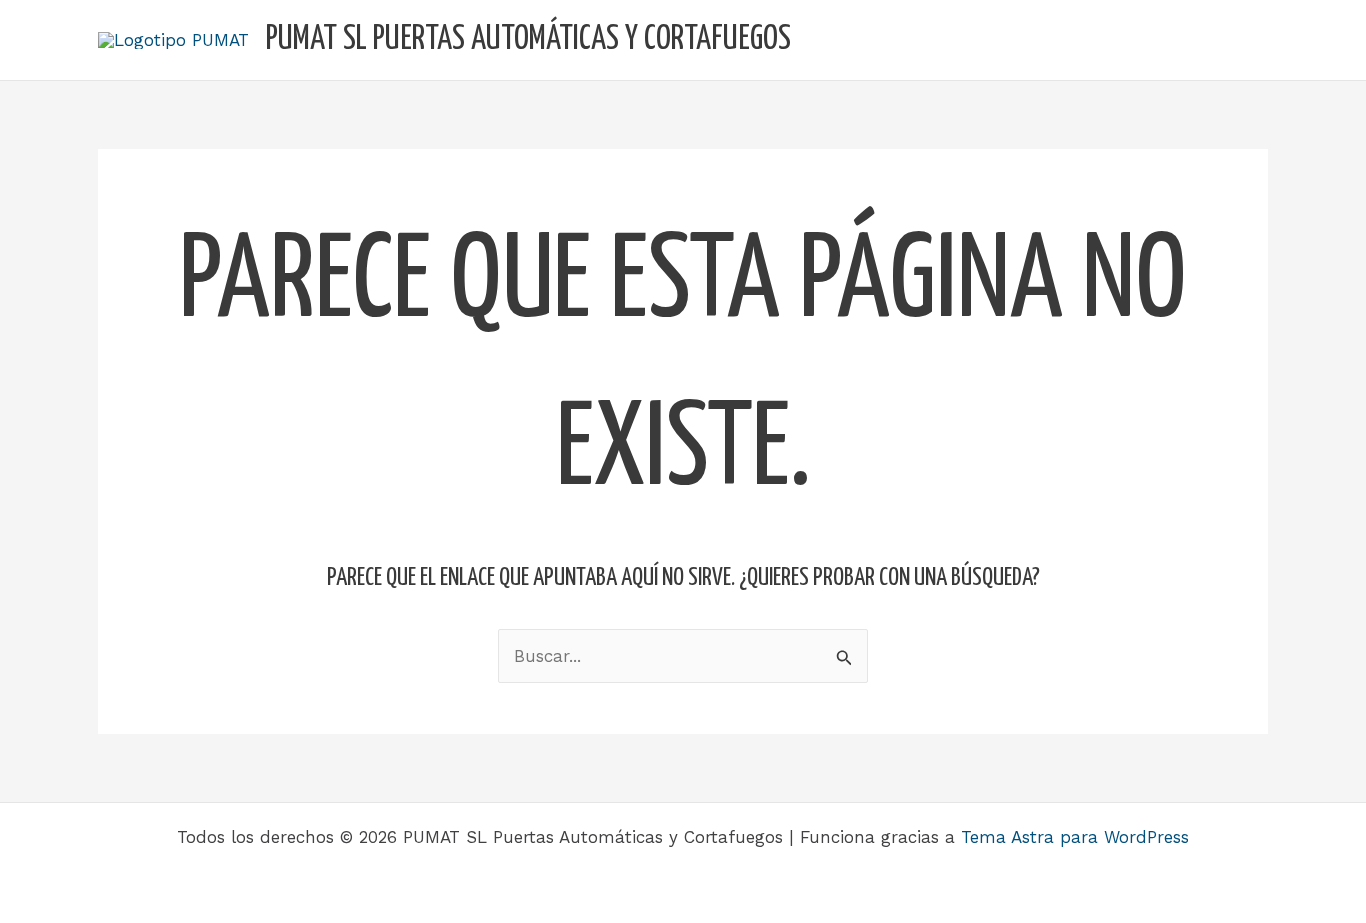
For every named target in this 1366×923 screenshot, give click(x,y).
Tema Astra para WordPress (1075, 837)
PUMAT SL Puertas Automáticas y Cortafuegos (528, 39)
